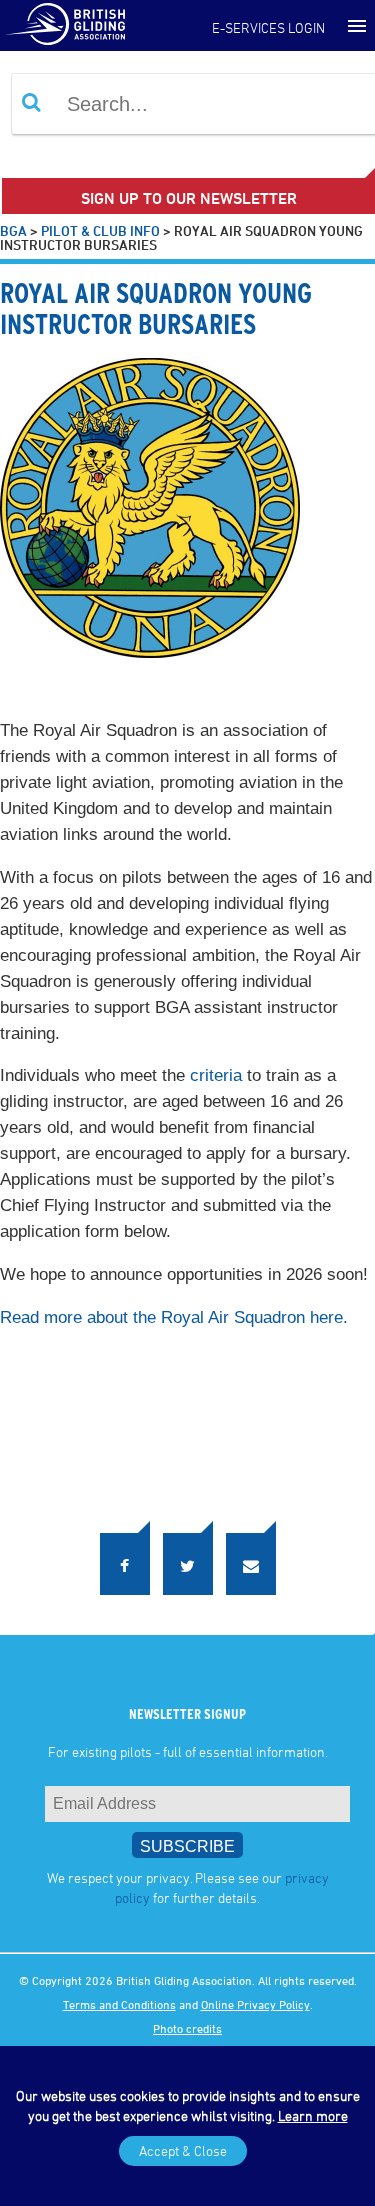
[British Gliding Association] (65, 23)
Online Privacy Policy (255, 1996)
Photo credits (187, 2020)
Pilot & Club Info (100, 230)
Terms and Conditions (119, 1996)
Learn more (313, 2115)
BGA (13, 230)
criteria (216, 1075)
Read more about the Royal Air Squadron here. (174, 1317)
